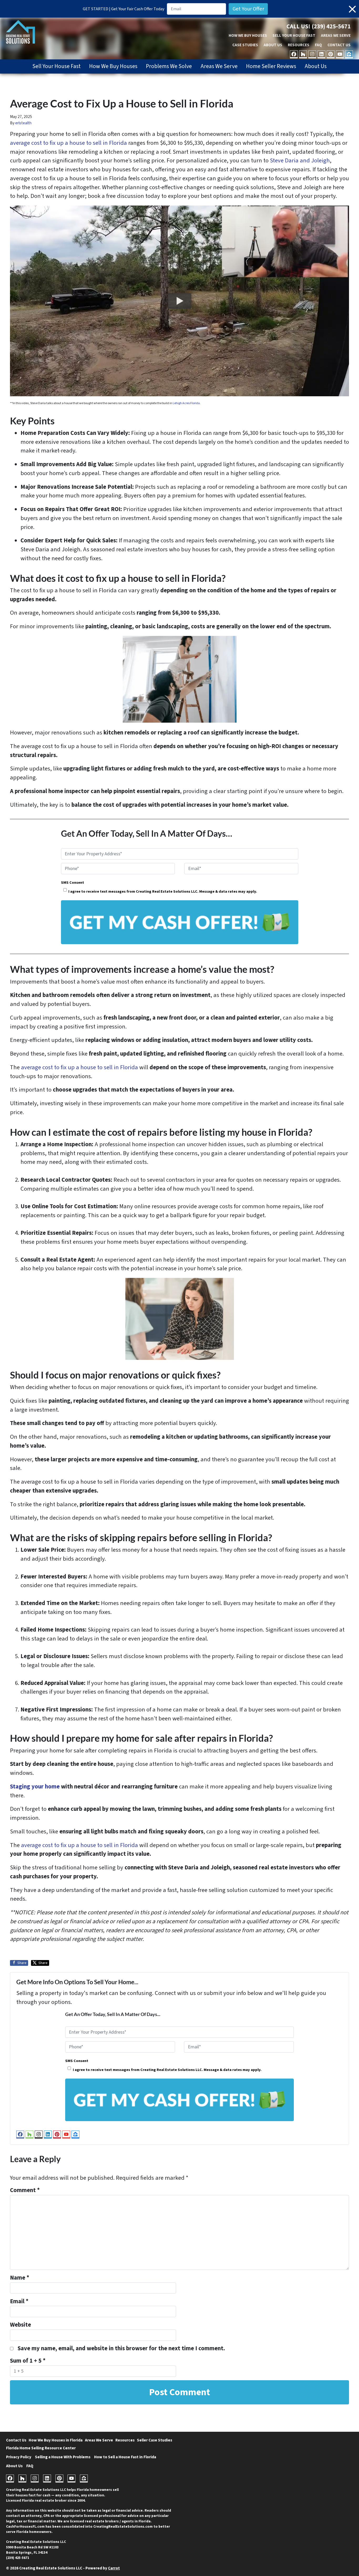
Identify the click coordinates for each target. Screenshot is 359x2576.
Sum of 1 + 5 (28, 2361)
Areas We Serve (336, 35)
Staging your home (35, 1787)
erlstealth (23, 123)
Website (20, 2325)
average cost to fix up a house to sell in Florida (68, 143)
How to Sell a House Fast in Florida (125, 2457)
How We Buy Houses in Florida (56, 2440)
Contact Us (339, 45)
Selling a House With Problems (63, 2457)
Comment (25, 2190)
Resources (299, 45)
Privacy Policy (19, 2457)
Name (20, 2278)
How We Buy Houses (248, 35)
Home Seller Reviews (271, 66)
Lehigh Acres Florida (186, 403)
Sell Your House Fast (294, 35)
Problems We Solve (169, 66)
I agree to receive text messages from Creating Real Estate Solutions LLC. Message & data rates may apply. (163, 891)
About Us (273, 45)
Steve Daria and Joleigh (300, 161)
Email (19, 2301)
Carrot (114, 2568)
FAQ (318, 45)
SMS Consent (73, 883)
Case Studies (245, 45)
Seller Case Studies (155, 2440)
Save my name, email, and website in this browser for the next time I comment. (121, 2348)
